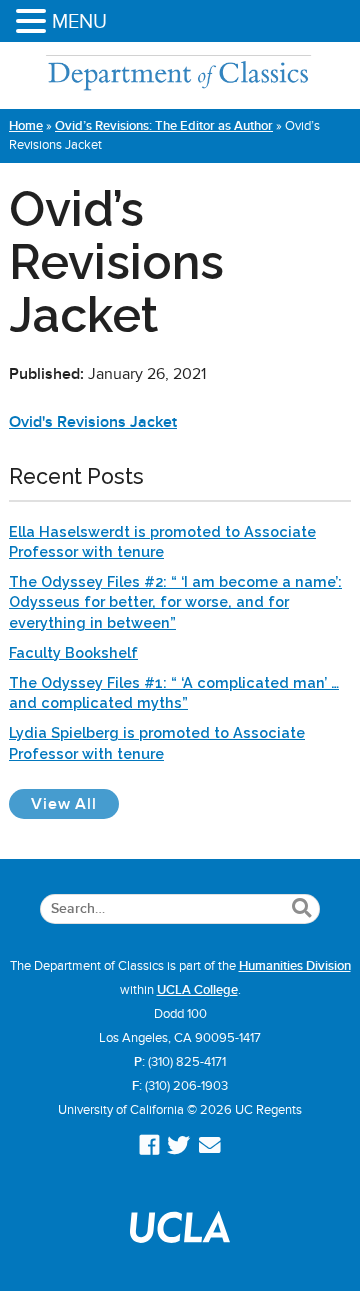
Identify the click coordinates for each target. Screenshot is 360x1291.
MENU (79, 21)
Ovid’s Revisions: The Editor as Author (164, 126)
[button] (34, 22)
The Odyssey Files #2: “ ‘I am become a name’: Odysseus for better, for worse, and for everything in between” (175, 601)
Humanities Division (295, 966)
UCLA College (197, 990)
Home (26, 126)
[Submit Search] (301, 909)
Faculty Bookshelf (73, 652)
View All (75, 803)
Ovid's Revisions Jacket (93, 422)
